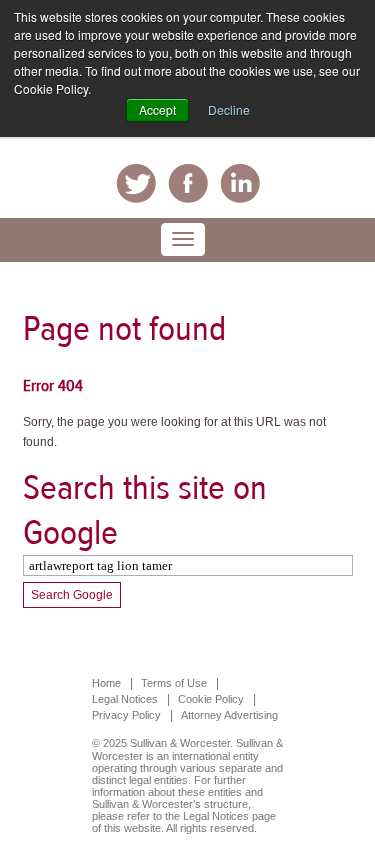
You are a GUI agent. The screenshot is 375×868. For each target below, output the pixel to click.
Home (106, 683)
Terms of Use (174, 683)
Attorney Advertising (229, 715)
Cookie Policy (211, 699)
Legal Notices (125, 699)
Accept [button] (157, 109)
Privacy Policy (126, 715)
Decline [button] (229, 109)
